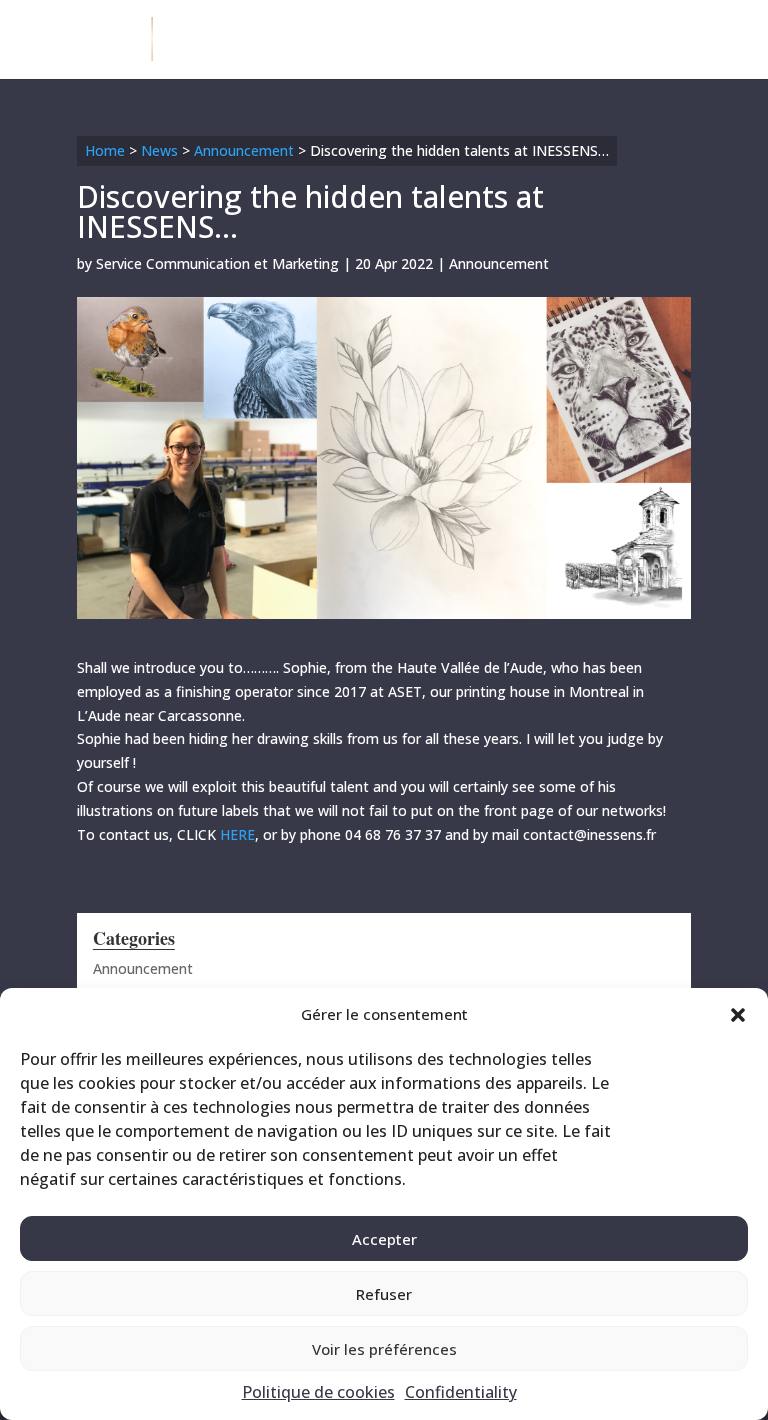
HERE (235, 834)
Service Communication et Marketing (217, 263)
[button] (738, 1015)
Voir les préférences (384, 1349)
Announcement (244, 150)
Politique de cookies (318, 1392)
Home (105, 150)
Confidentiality (461, 1392)
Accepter (384, 1239)
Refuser (384, 1294)
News (159, 150)
